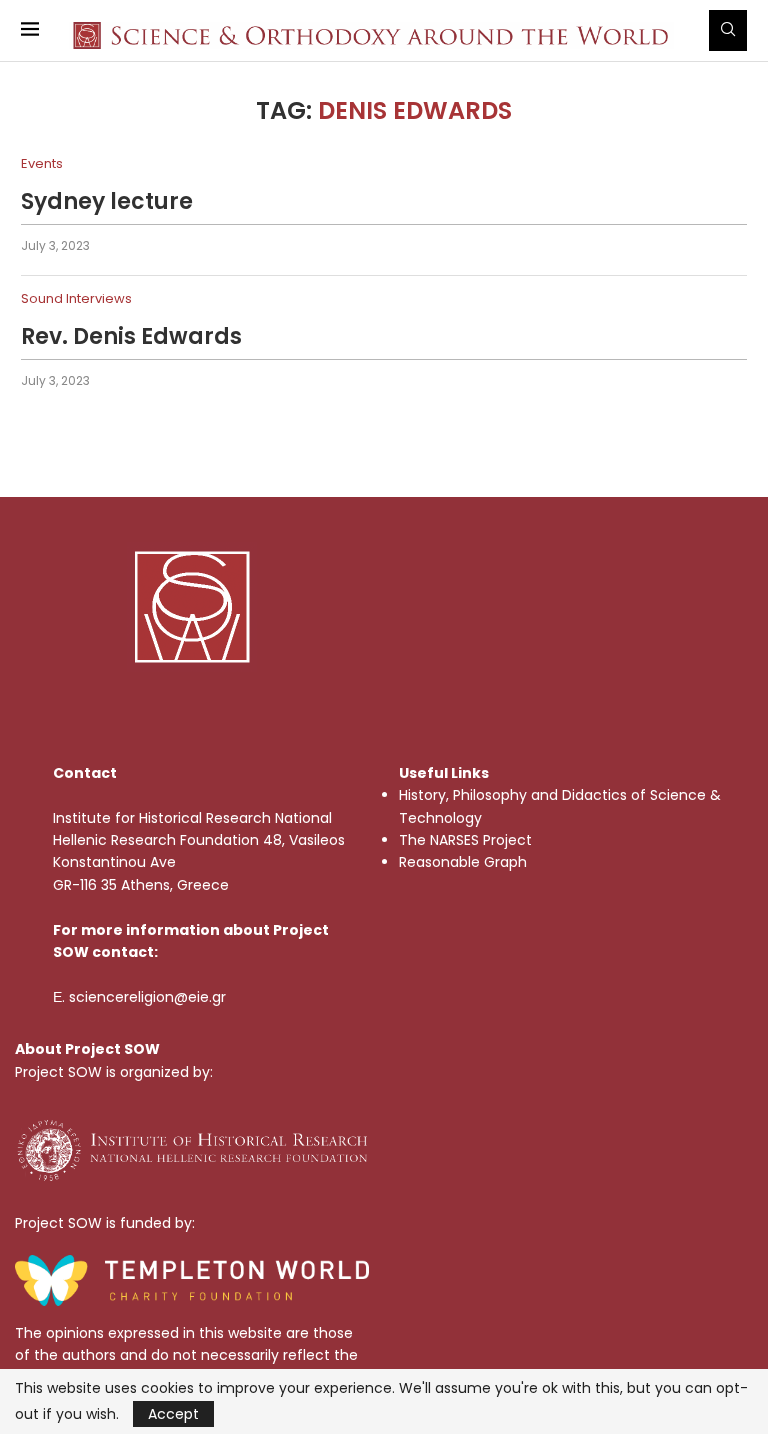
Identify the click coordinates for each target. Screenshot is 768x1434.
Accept (173, 1414)
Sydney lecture (107, 201)
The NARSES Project (465, 840)
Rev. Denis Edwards (131, 336)
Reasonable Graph (463, 862)
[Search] (728, 30)
